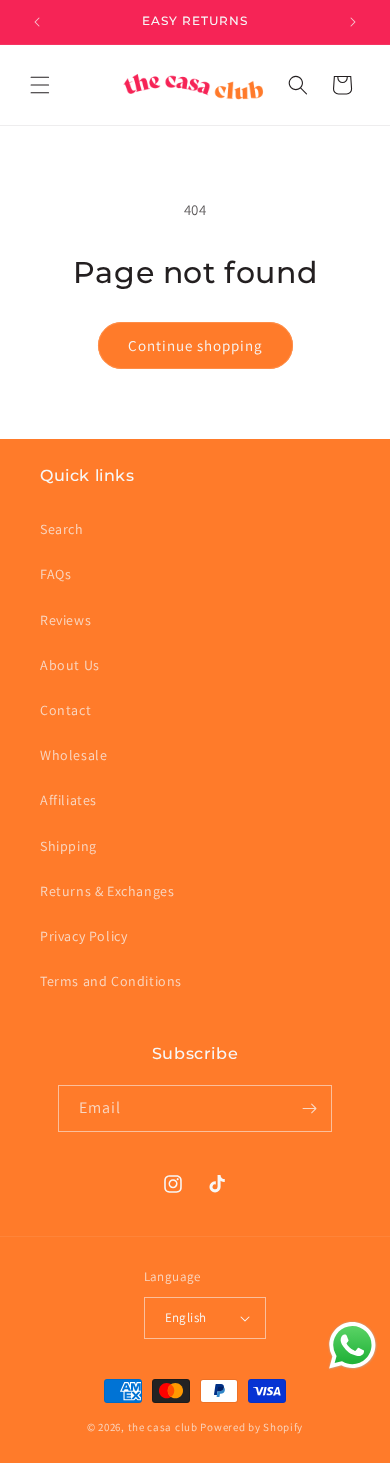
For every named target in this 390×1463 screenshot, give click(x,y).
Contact (65, 710)
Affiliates (68, 800)
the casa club (163, 1427)
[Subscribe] (309, 1108)
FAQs (55, 574)
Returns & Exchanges (107, 891)
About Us (70, 665)
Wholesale (73, 755)
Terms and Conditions (111, 981)
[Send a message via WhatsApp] (352, 1345)
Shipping (68, 846)
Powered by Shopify (251, 1427)
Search (62, 529)
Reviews (65, 620)
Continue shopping (195, 345)
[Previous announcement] (37, 22)
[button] (40, 85)
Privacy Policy (83, 936)
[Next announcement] (353, 22)
